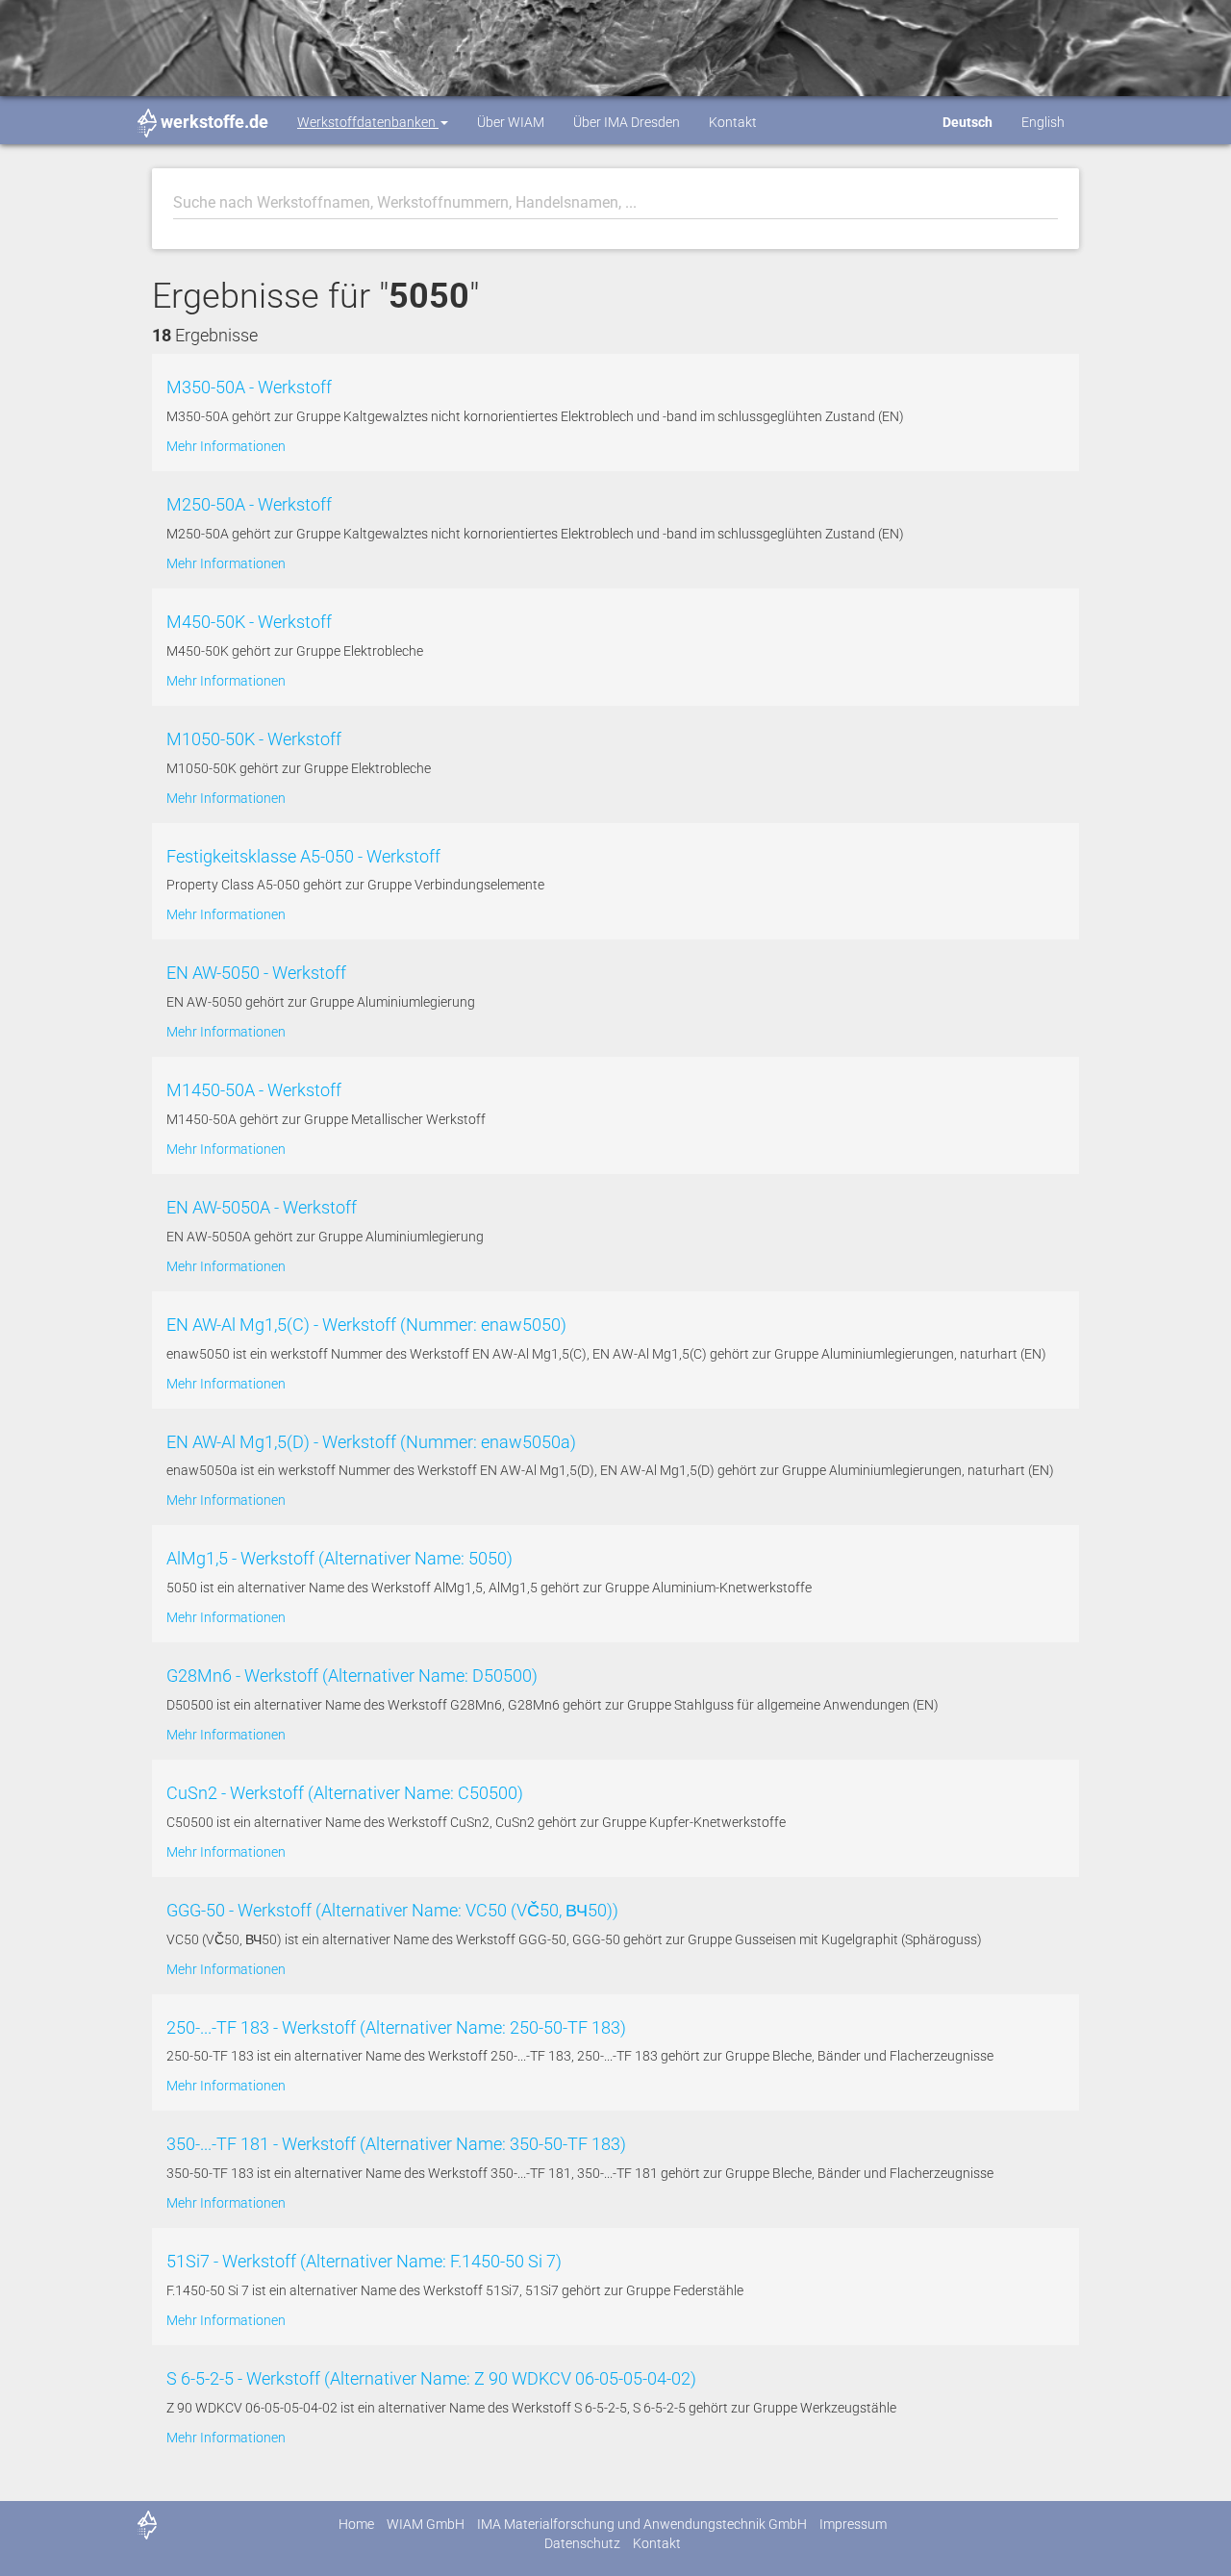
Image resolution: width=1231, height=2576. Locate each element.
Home (356, 2524)
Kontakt (733, 122)
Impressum (853, 2524)
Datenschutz (582, 2543)
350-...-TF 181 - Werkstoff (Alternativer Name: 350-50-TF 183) (396, 2144)
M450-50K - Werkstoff (249, 622)
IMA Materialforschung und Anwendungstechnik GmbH (642, 2524)
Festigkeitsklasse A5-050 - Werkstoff (303, 856)
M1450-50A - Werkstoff (254, 1090)
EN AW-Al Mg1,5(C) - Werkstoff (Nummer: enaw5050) (366, 1325)
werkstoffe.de (214, 122)
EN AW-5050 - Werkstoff (256, 973)
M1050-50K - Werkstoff (254, 739)
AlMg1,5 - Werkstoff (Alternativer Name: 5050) (339, 1558)
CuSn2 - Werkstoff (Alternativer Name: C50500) (345, 1793)
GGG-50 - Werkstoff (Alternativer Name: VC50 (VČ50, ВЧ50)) (392, 1910)
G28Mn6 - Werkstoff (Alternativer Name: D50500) (352, 1676)
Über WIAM (511, 122)
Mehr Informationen (226, 446)
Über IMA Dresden (627, 122)
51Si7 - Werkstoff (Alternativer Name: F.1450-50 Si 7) (364, 2261)
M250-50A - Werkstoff (249, 504)
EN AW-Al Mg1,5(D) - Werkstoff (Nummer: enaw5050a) (371, 1442)
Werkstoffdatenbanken (368, 122)
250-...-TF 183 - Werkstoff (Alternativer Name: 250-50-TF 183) (396, 2027)
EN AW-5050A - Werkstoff (262, 1207)
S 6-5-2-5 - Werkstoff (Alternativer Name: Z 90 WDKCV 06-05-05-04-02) (431, 2378)
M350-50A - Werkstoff (249, 387)
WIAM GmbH (426, 2524)
